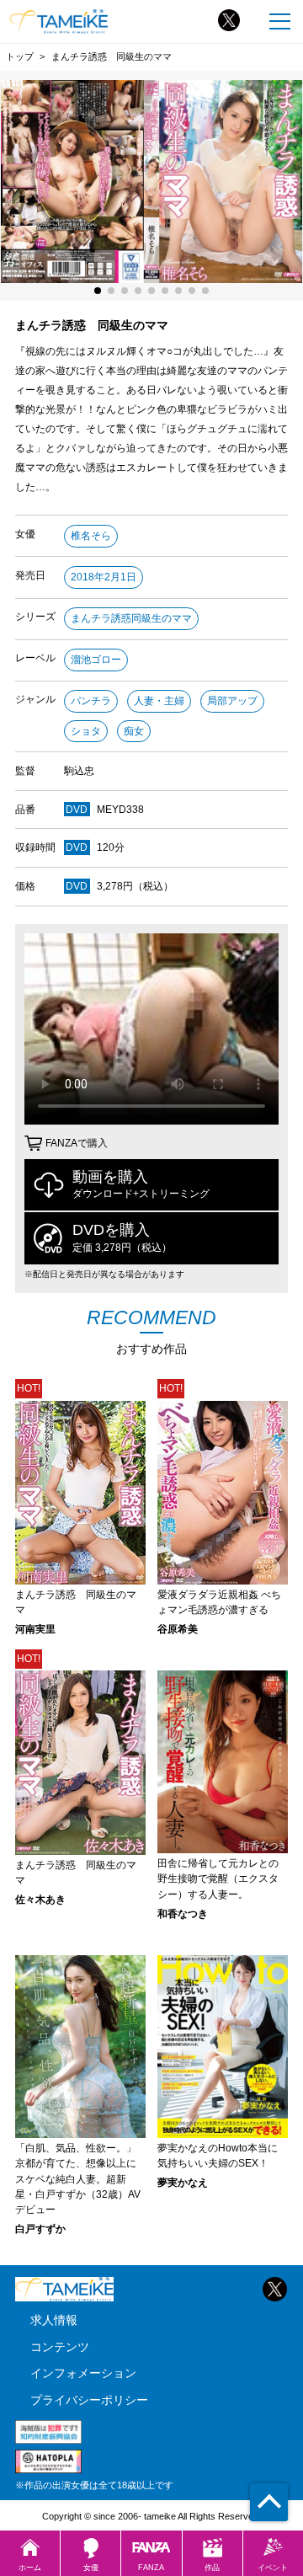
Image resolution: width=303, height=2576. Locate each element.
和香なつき (183, 1914)
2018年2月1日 (104, 577)
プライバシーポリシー (89, 2400)
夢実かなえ (183, 2183)
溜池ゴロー (96, 660)
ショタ (86, 731)
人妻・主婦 (159, 701)
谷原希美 (178, 1629)
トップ (20, 56)
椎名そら (91, 536)
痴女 (134, 731)
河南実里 (35, 1629)
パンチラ (91, 701)
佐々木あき (40, 1900)
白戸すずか (40, 2229)
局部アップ (232, 701)
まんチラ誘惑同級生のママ (131, 618)
